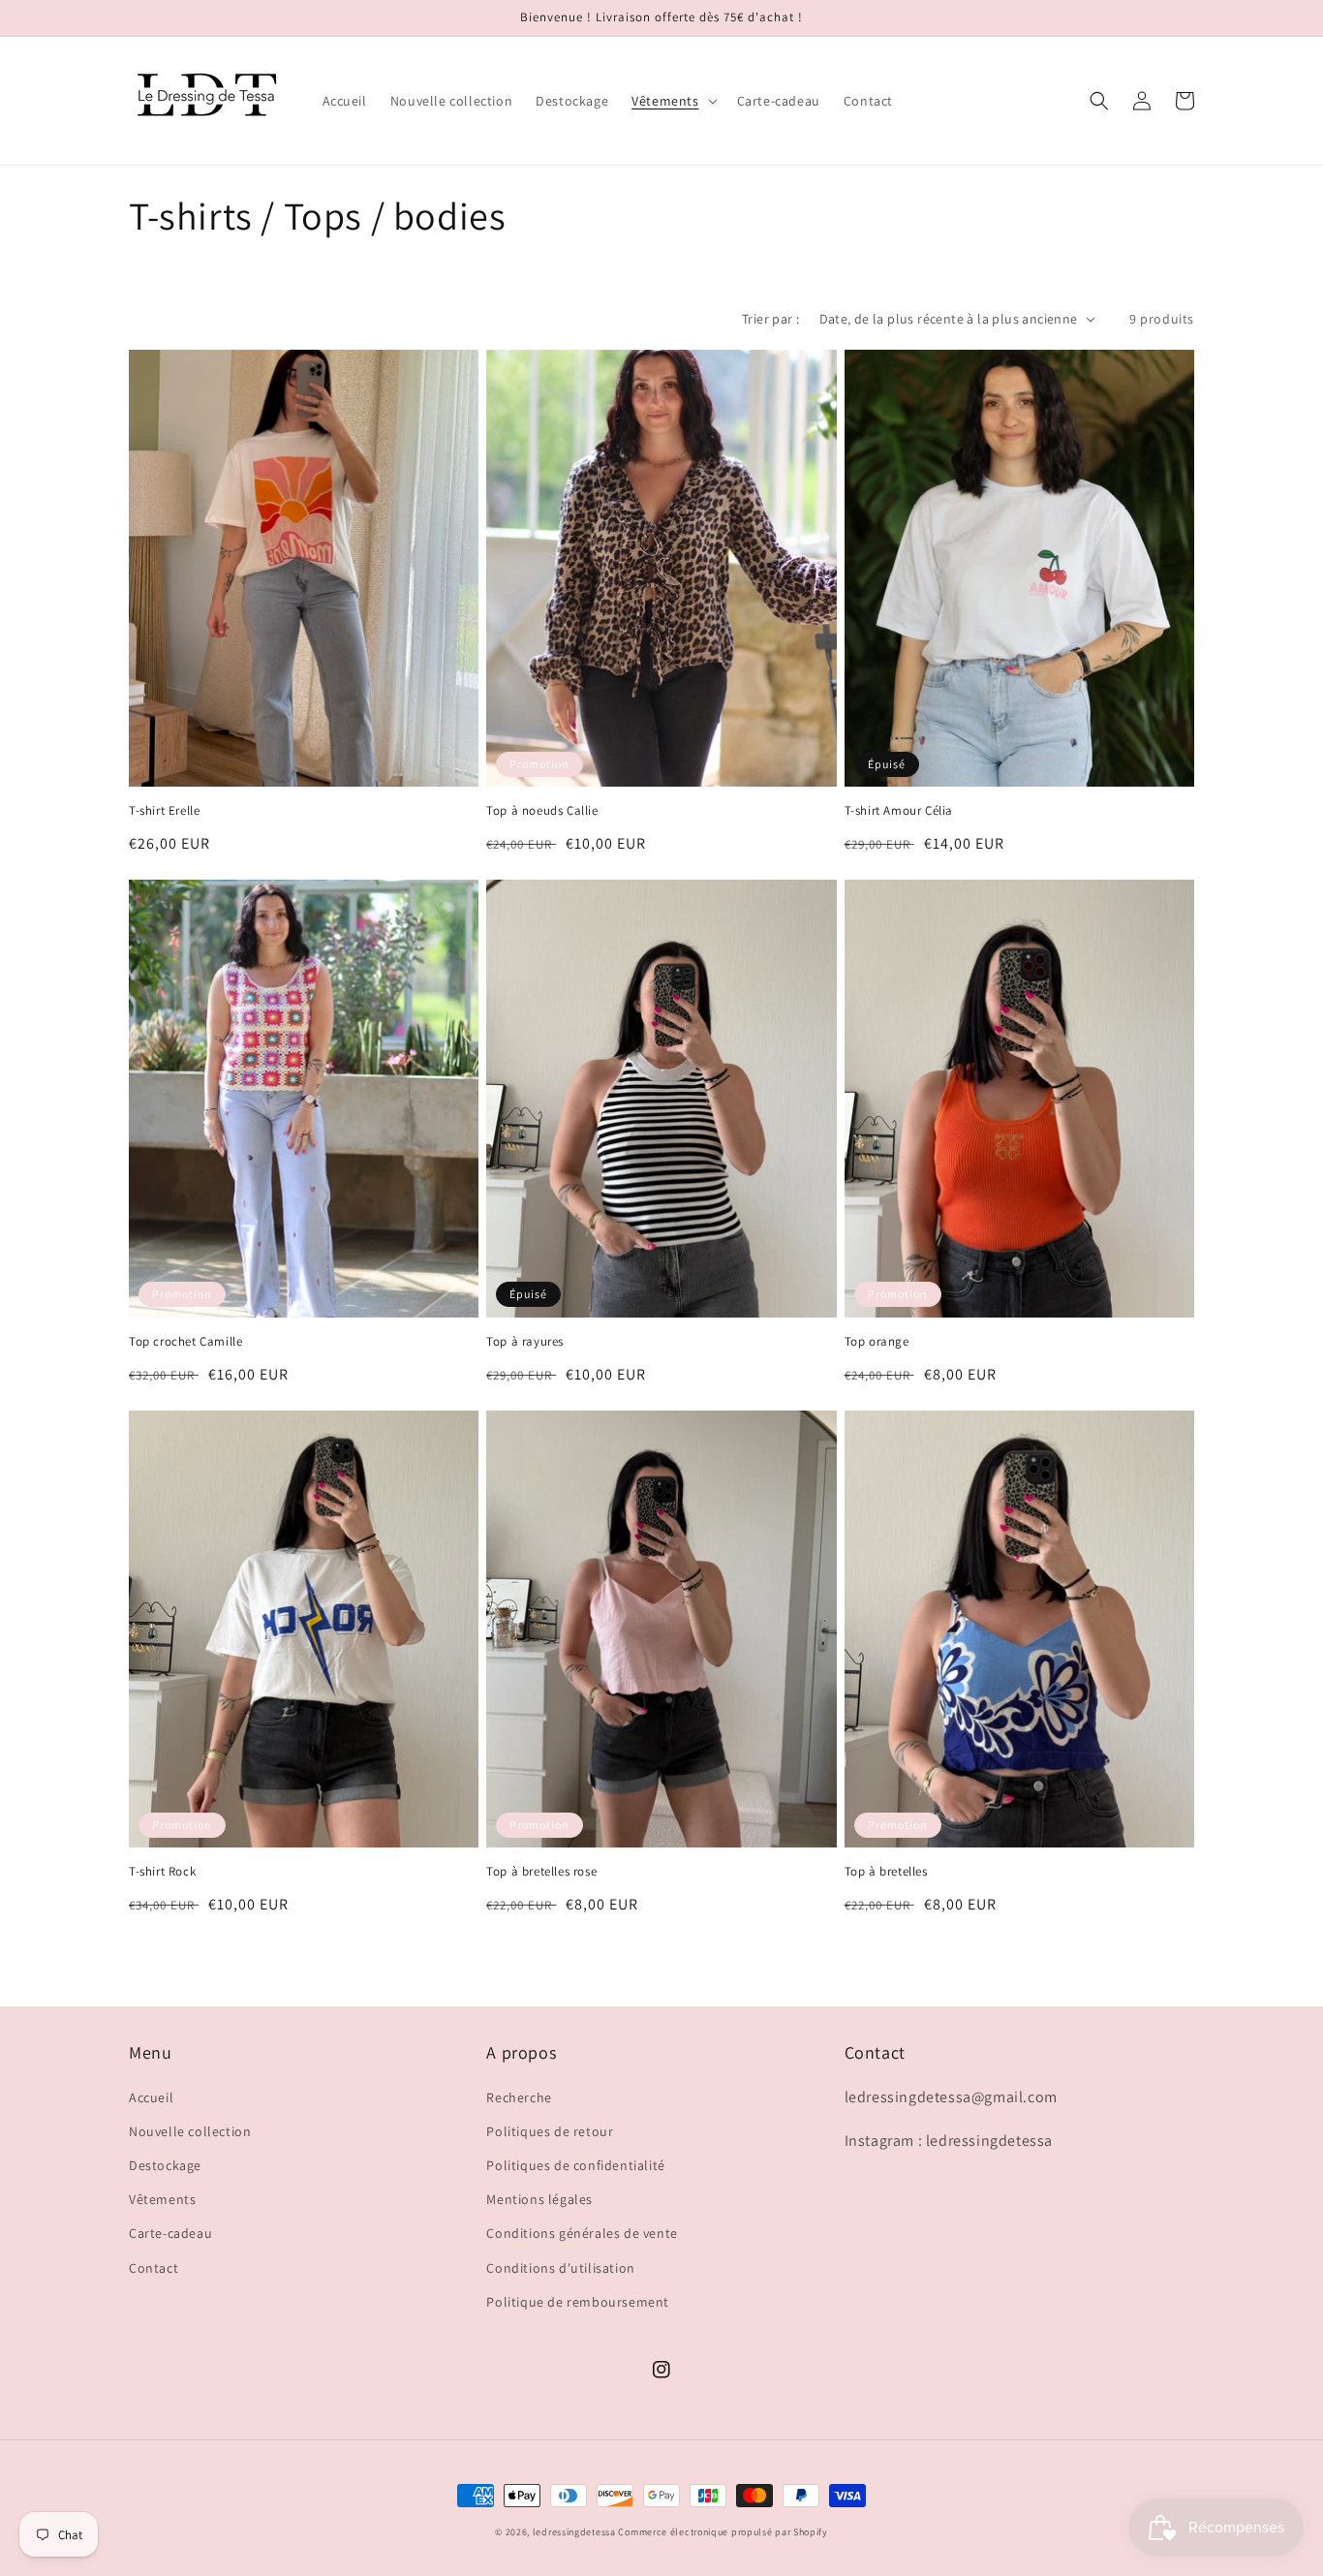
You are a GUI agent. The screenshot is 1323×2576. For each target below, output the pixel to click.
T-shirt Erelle (164, 811)
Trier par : (770, 319)
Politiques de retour (550, 2131)
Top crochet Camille (185, 1342)
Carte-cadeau (170, 2233)
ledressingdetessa (574, 2532)
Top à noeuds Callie (542, 811)
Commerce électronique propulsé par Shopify (723, 2532)
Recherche (519, 2097)
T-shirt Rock (162, 1872)
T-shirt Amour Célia (899, 811)
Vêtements (162, 2199)
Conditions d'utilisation (560, 2268)
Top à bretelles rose (541, 1872)
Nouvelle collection (190, 2131)
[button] (672, 101)
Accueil (151, 2097)
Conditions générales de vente (582, 2233)
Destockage (165, 2165)
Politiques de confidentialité (575, 2165)
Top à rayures (525, 1342)
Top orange (877, 1342)
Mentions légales (539, 2199)
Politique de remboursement (578, 2302)
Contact (154, 2268)
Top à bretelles (886, 1872)
